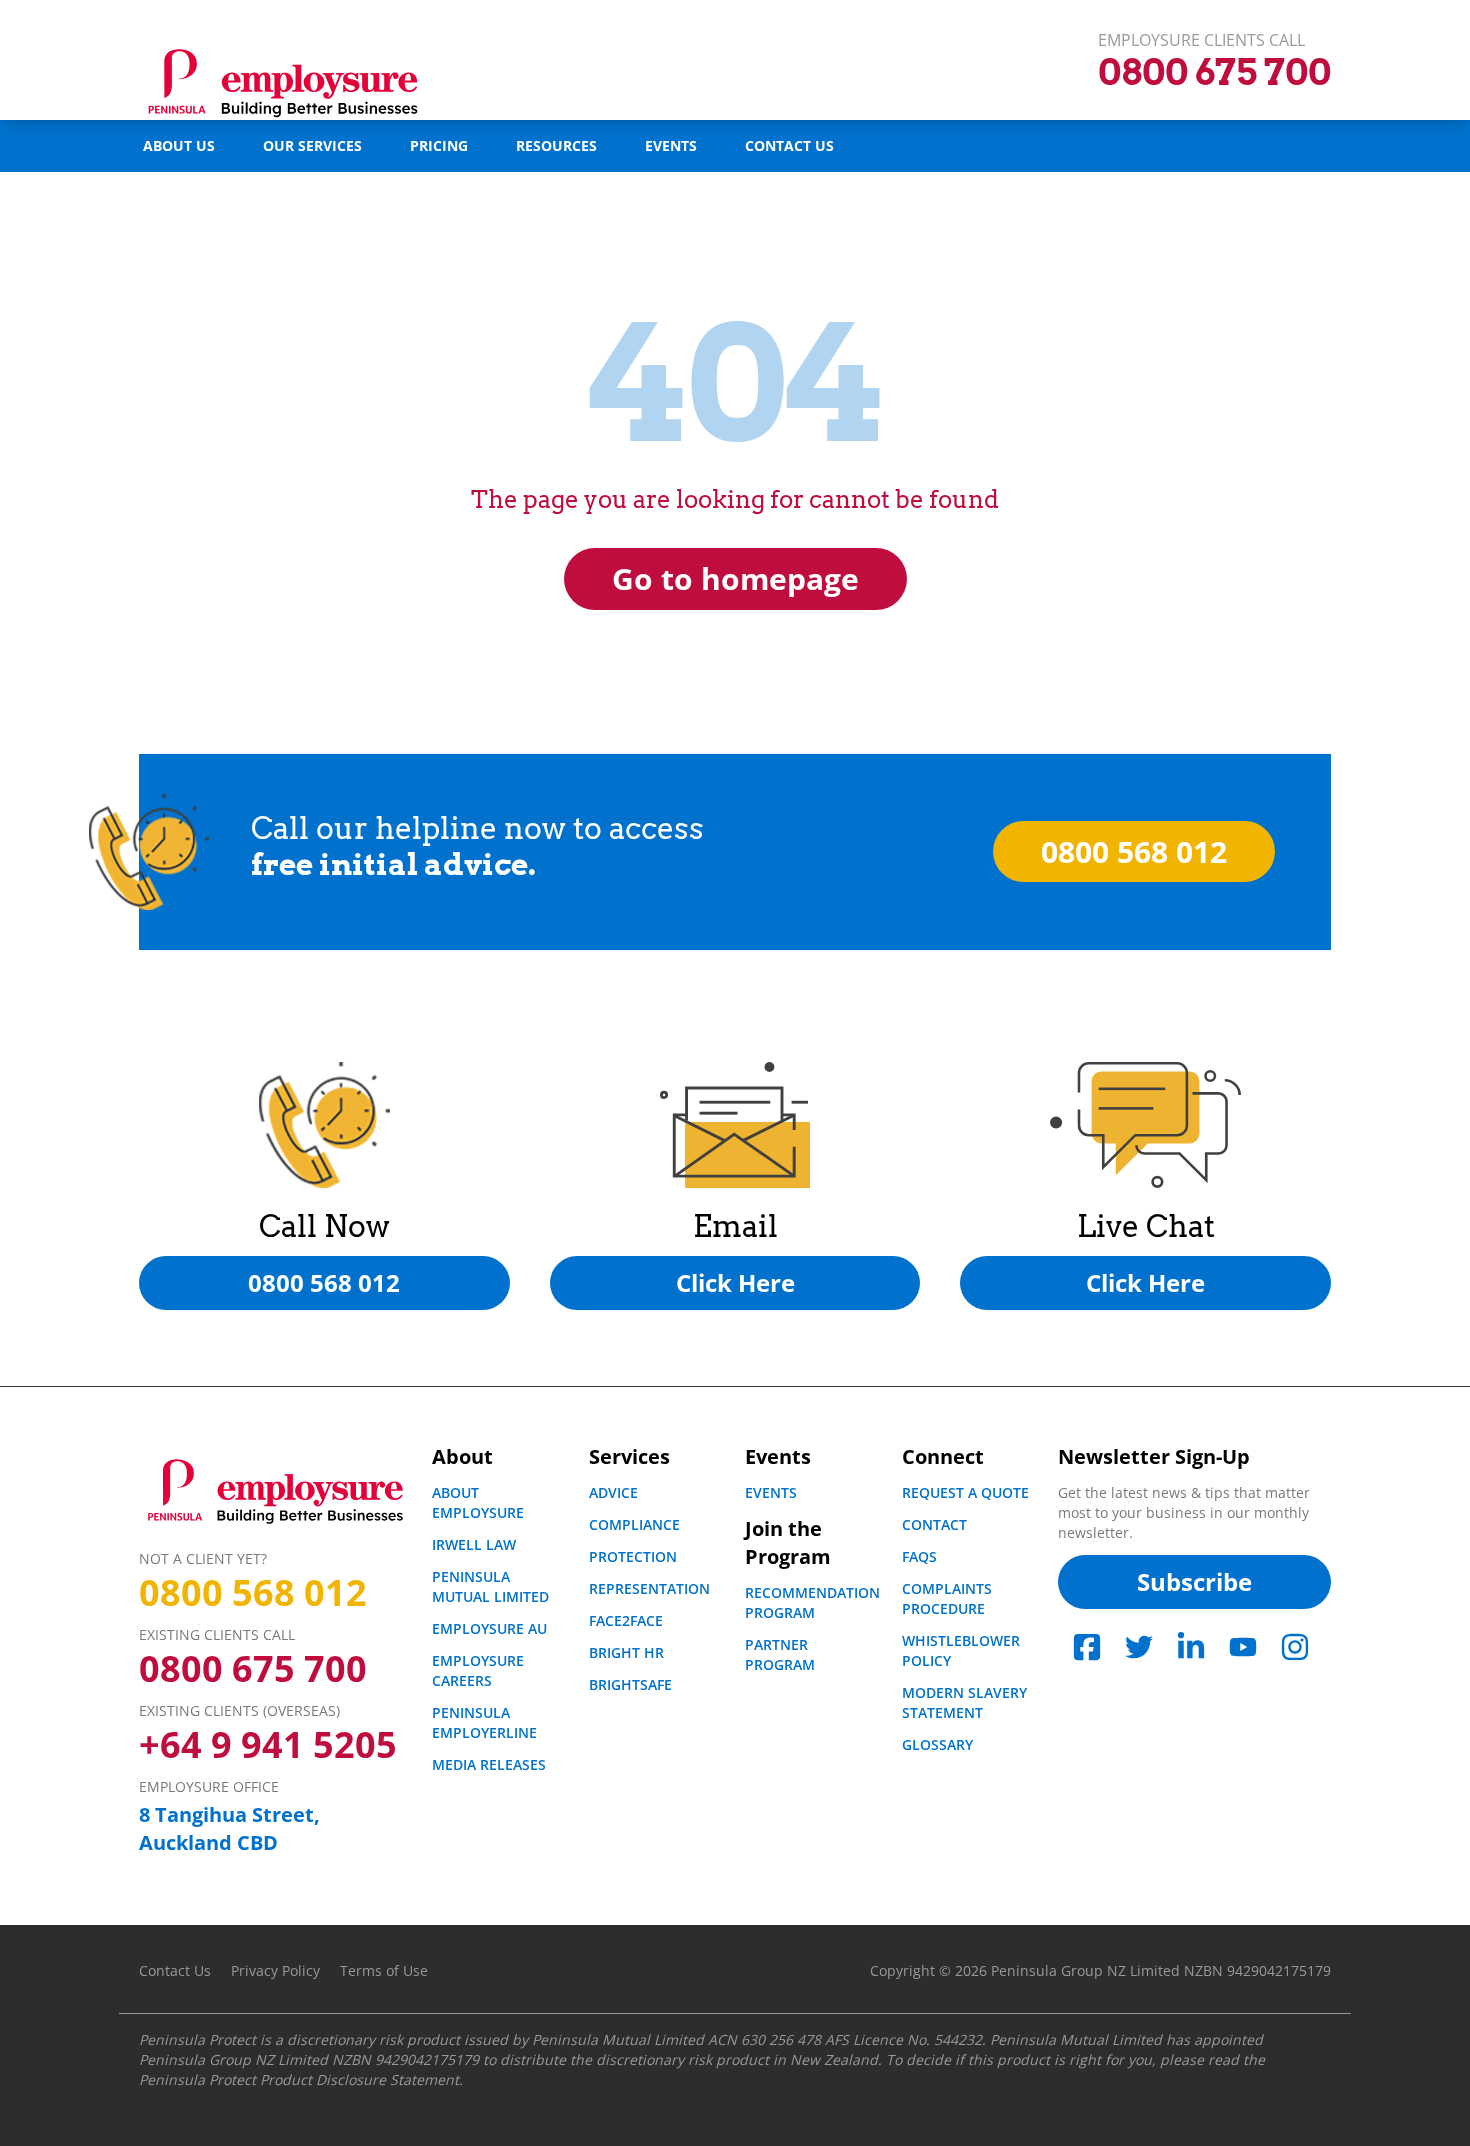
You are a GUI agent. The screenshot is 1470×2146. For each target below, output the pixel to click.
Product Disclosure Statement (359, 2079)
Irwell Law (474, 1544)
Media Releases (489, 1764)
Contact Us (789, 145)
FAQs (919, 1556)
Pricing (439, 145)
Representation (649, 1588)
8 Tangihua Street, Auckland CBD (229, 1828)
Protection (633, 1556)
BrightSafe (630, 1684)
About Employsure (478, 1502)
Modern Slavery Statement (964, 1702)
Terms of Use (384, 1970)
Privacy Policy (275, 1970)
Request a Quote (965, 1492)
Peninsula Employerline (484, 1722)
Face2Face (626, 1620)
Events (671, 145)
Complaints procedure (947, 1598)
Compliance (634, 1524)
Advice (613, 1492)
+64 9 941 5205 (268, 1745)
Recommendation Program (812, 1602)
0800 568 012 (253, 1593)
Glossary (937, 1744)
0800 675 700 (253, 1669)
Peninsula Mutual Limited (490, 1586)
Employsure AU (489, 1628)
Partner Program (780, 1654)
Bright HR (626, 1652)
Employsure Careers (478, 1670)
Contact (934, 1524)
